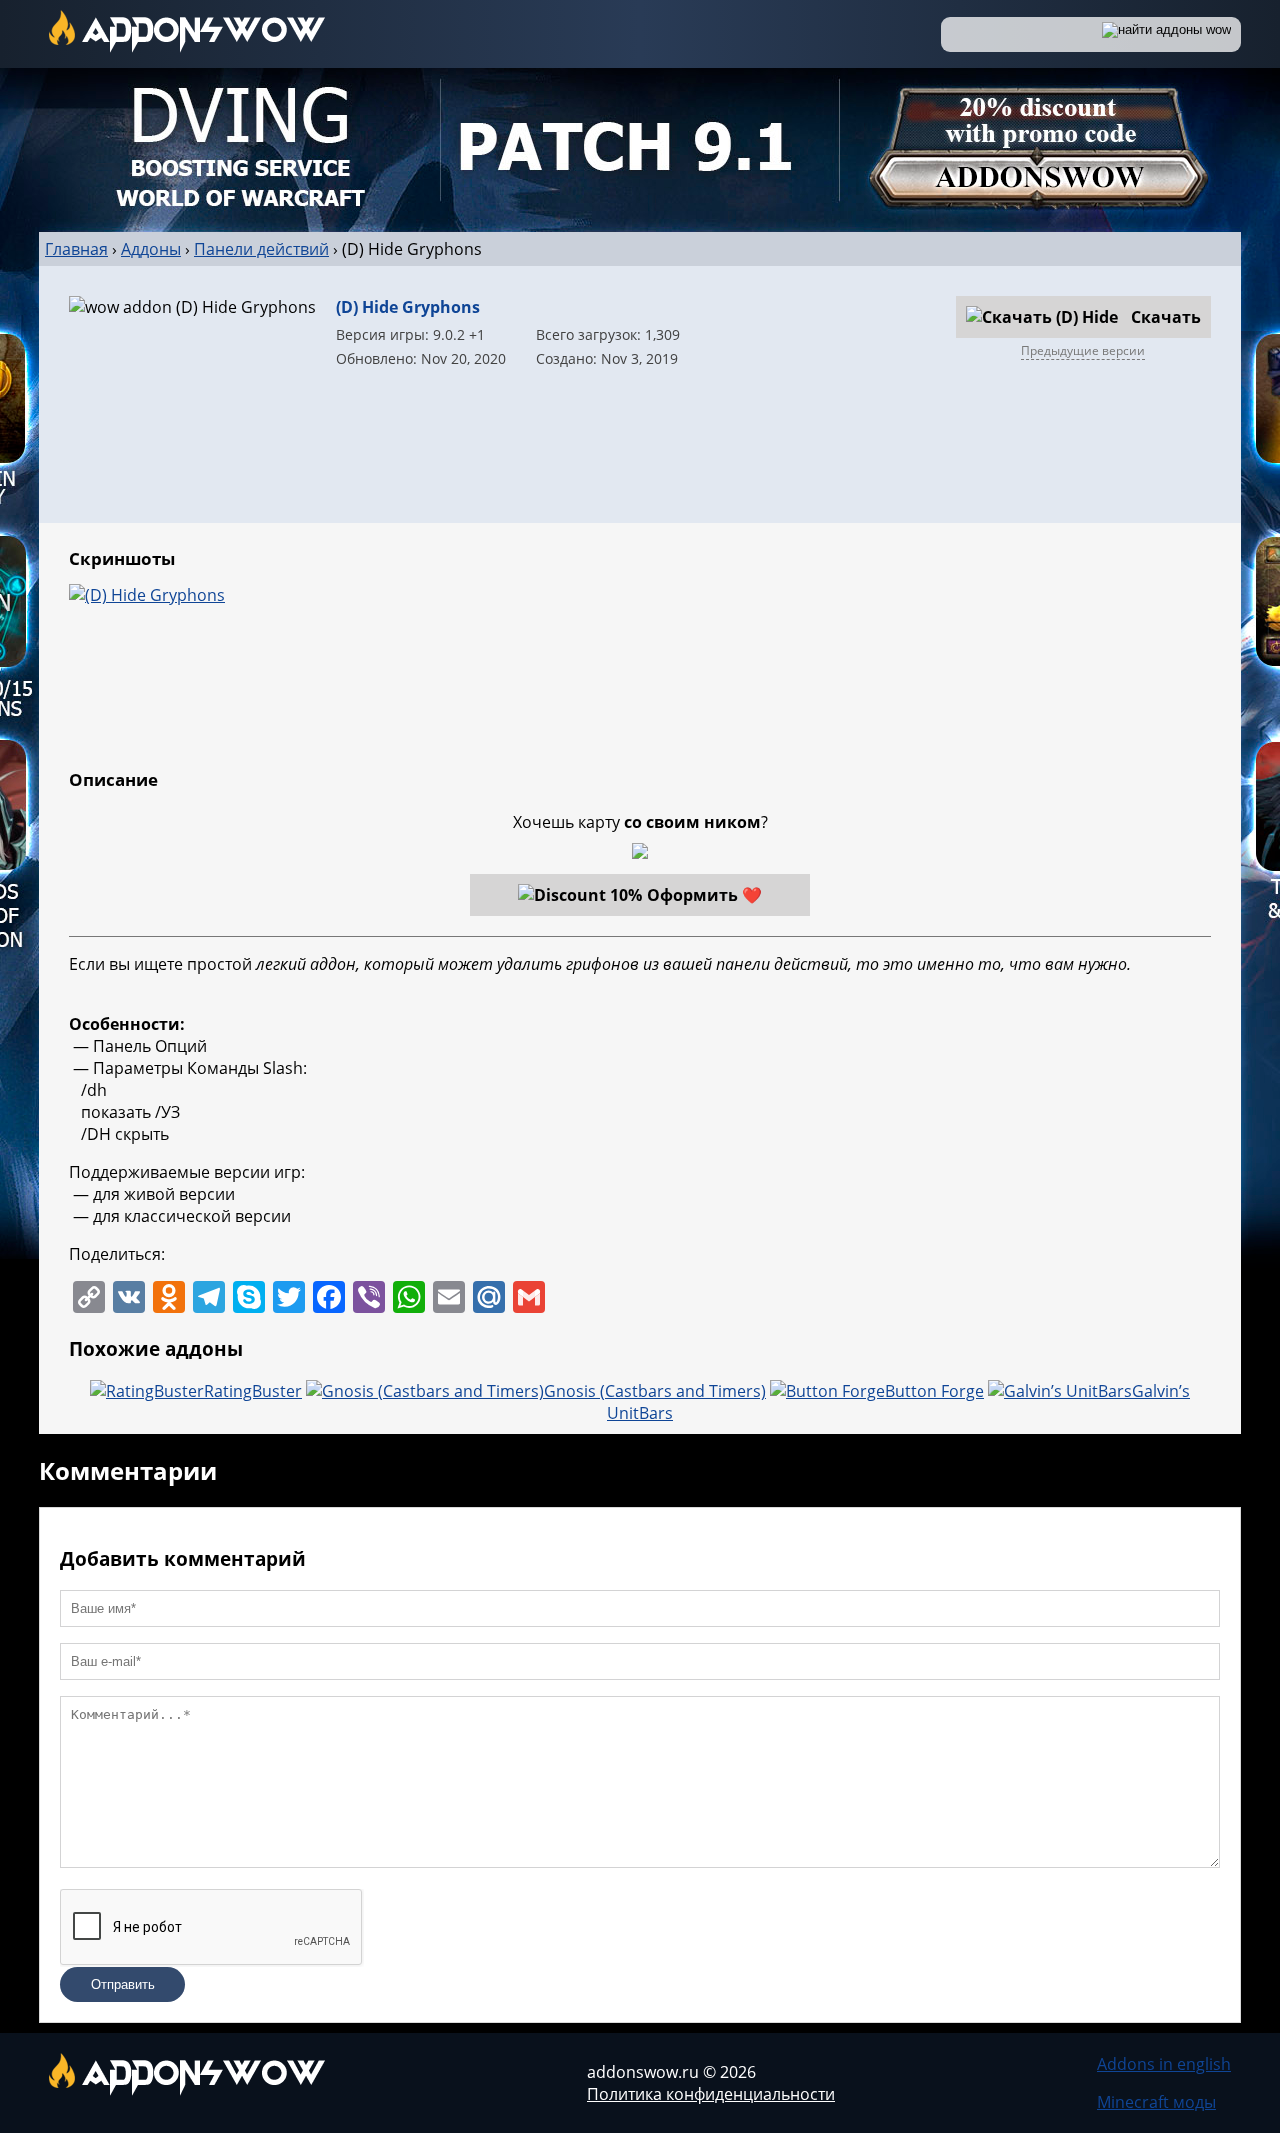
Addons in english (1164, 2064)
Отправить (123, 1984)
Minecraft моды (1156, 2102)
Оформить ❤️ (704, 895)
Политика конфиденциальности (711, 2094)
